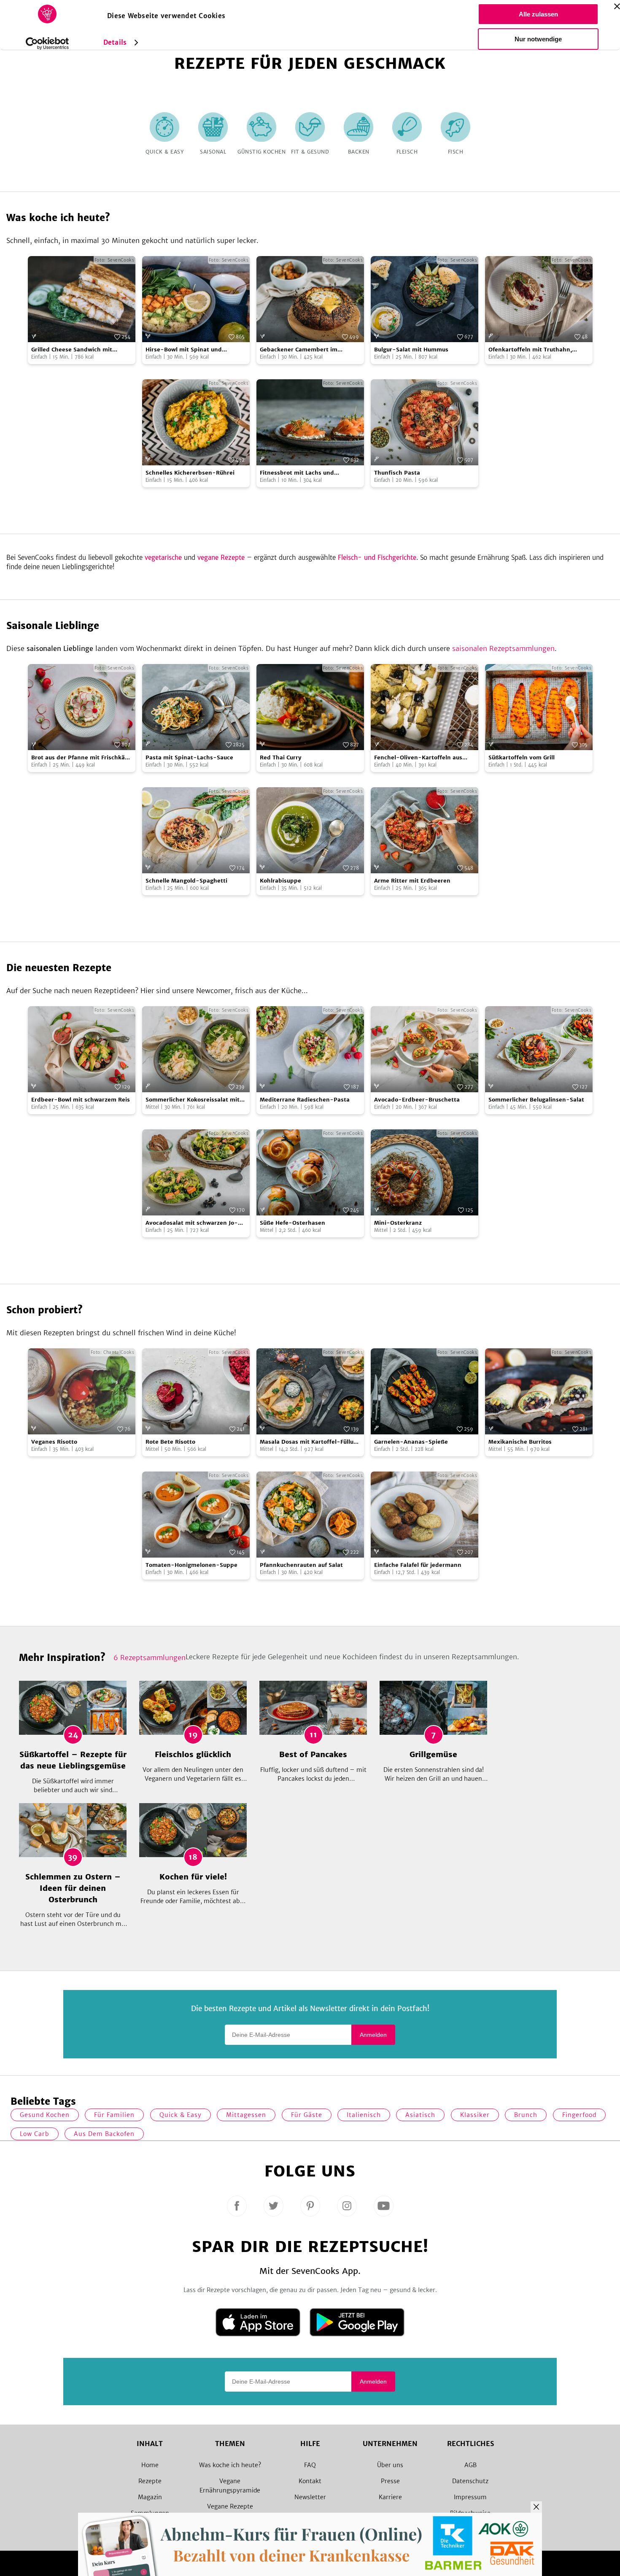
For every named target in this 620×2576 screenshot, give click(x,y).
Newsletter (310, 2497)
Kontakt (310, 2481)
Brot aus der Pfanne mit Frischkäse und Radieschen (81, 758)
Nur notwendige (538, 39)
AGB (470, 2465)
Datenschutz (470, 2481)
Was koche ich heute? (230, 2465)
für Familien (114, 2115)
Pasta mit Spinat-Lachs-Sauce (189, 757)
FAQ (310, 2465)
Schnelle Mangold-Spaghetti (186, 881)
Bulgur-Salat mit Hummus (411, 350)
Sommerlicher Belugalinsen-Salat (536, 1100)
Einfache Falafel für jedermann (418, 1565)
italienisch (364, 2115)
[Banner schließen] (617, 6)
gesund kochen (45, 2115)
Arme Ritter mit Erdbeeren (412, 881)
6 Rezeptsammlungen (150, 1658)
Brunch (526, 2115)
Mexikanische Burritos (520, 1442)
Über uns (390, 2465)
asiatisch (420, 2115)
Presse (390, 2481)
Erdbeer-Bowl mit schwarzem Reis (81, 1100)
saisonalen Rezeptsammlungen (503, 648)
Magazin (150, 2497)
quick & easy (181, 2115)
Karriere (390, 2497)
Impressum (470, 2497)
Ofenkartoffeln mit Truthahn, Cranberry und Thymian (530, 350)
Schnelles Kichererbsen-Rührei (190, 473)
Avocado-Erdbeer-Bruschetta (417, 1100)
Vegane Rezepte (230, 2506)
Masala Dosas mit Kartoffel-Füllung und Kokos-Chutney (310, 1442)
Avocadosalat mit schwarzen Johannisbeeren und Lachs (192, 1223)
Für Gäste (307, 2115)
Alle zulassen (538, 14)
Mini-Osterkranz (398, 1223)
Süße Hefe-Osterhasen (292, 1223)
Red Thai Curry (281, 757)
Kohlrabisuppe (280, 881)
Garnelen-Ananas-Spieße (411, 1442)
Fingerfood (579, 2115)
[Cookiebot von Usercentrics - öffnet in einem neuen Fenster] (47, 43)
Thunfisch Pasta (397, 473)
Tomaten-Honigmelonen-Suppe (191, 1565)
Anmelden (373, 2035)
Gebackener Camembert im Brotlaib (299, 350)
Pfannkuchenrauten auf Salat (301, 1565)
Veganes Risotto (54, 1442)
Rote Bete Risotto (170, 1442)
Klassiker (475, 2115)
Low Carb (35, 2134)
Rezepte (150, 2481)
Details (115, 42)
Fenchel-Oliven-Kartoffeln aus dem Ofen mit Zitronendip (418, 758)
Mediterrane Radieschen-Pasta (305, 1100)
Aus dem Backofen (104, 2134)
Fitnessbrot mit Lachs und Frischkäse (297, 473)
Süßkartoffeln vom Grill (522, 757)
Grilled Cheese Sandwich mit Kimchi (72, 350)
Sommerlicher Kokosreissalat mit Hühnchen (193, 1100)
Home (150, 2465)
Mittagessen (246, 2115)
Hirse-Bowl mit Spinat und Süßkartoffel (184, 350)
